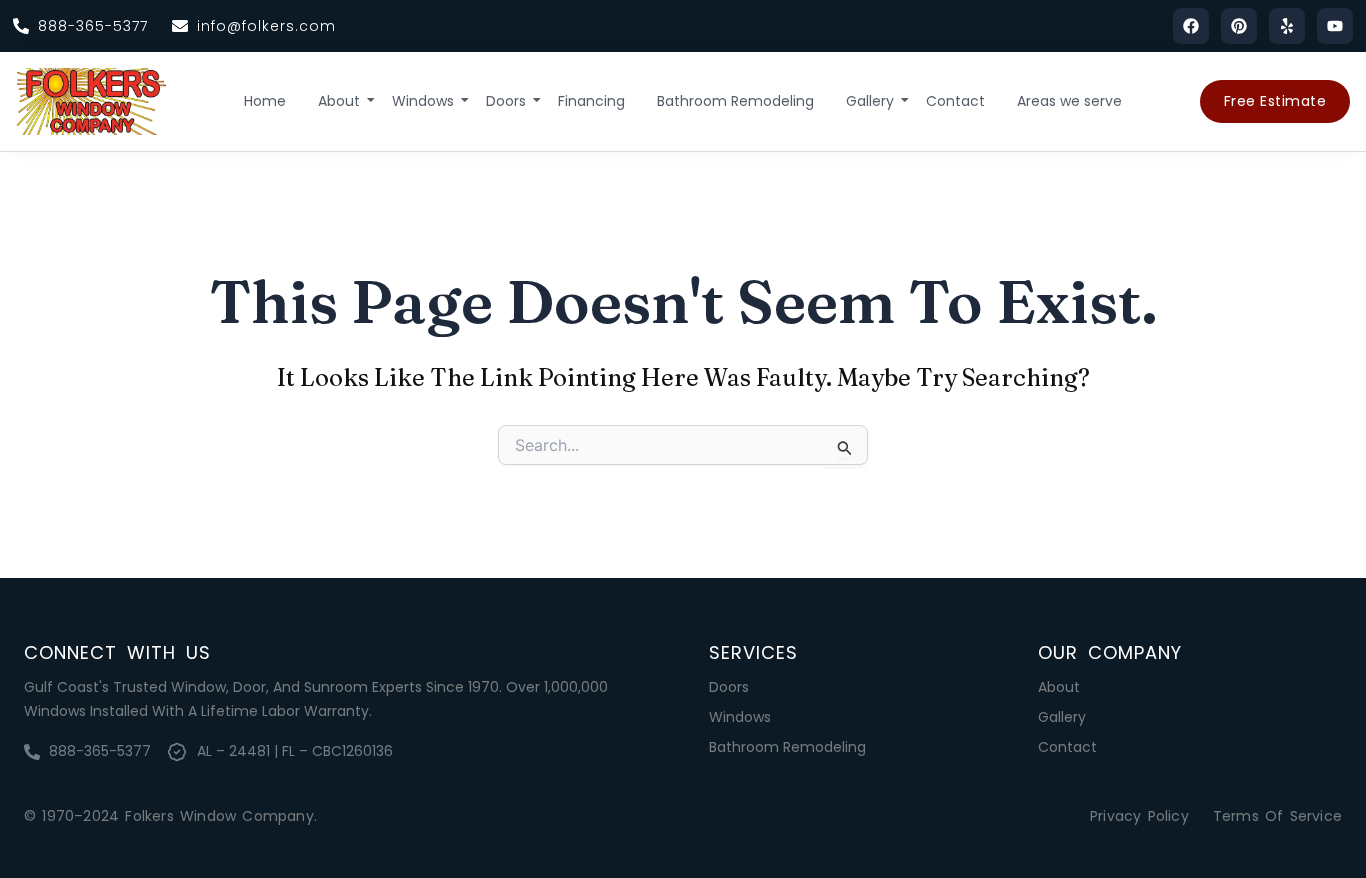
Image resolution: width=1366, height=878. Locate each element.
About (339, 101)
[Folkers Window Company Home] (91, 101)
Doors (506, 101)
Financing (591, 101)
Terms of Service (1277, 816)
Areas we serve (1069, 101)
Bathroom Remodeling (735, 101)
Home (265, 101)
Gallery (870, 101)
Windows (423, 101)
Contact (955, 101)
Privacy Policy (1139, 816)
